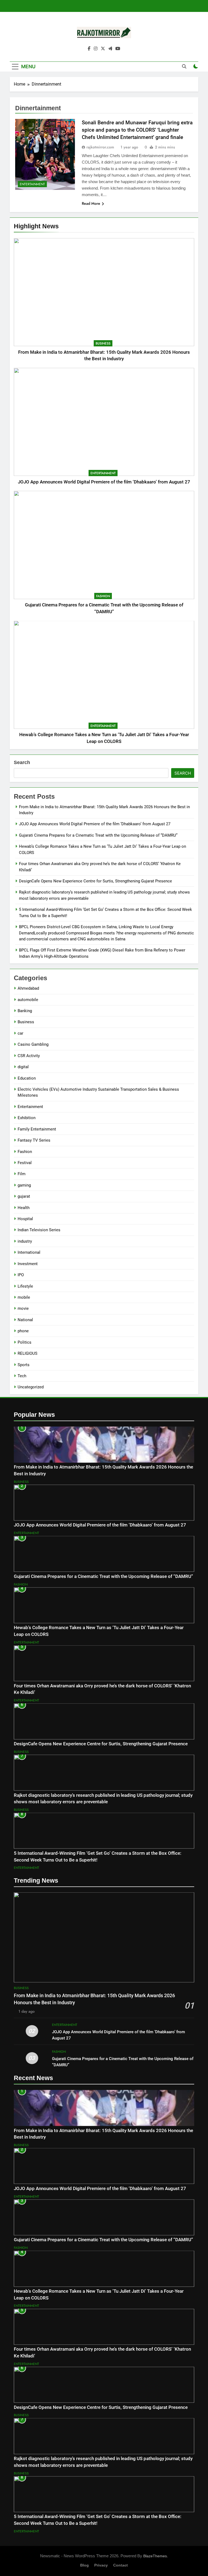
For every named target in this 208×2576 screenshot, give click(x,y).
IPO (21, 1275)
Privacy (101, 2565)
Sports (24, 1365)
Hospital (25, 1219)
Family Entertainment (37, 1129)
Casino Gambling (33, 1044)
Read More (91, 203)
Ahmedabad (28, 988)
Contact (121, 2565)
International (29, 1252)
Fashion (103, 596)
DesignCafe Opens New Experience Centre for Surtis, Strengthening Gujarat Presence (95, 881)
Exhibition (27, 1118)
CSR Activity (29, 1056)
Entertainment (103, 473)
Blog (84, 2565)
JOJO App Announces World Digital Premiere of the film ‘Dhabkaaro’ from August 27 (104, 482)
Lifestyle (25, 1286)
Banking (25, 1011)
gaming (24, 1185)
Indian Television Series (39, 1230)
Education (27, 1078)
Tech (22, 1376)
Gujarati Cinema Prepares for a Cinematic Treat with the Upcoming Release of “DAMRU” (98, 835)
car (20, 1033)
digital (23, 1067)
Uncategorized (31, 1387)
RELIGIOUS (27, 1353)
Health (24, 1208)
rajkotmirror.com (100, 147)
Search (22, 762)
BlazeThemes (155, 2556)
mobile (24, 1297)
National (25, 1320)
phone (23, 1331)
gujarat (24, 1196)
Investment (28, 1264)
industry (25, 1241)
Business (103, 343)
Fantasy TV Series (34, 1140)
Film (22, 1174)
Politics (25, 1342)
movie (23, 1308)
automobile (28, 1000)
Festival (25, 1163)
